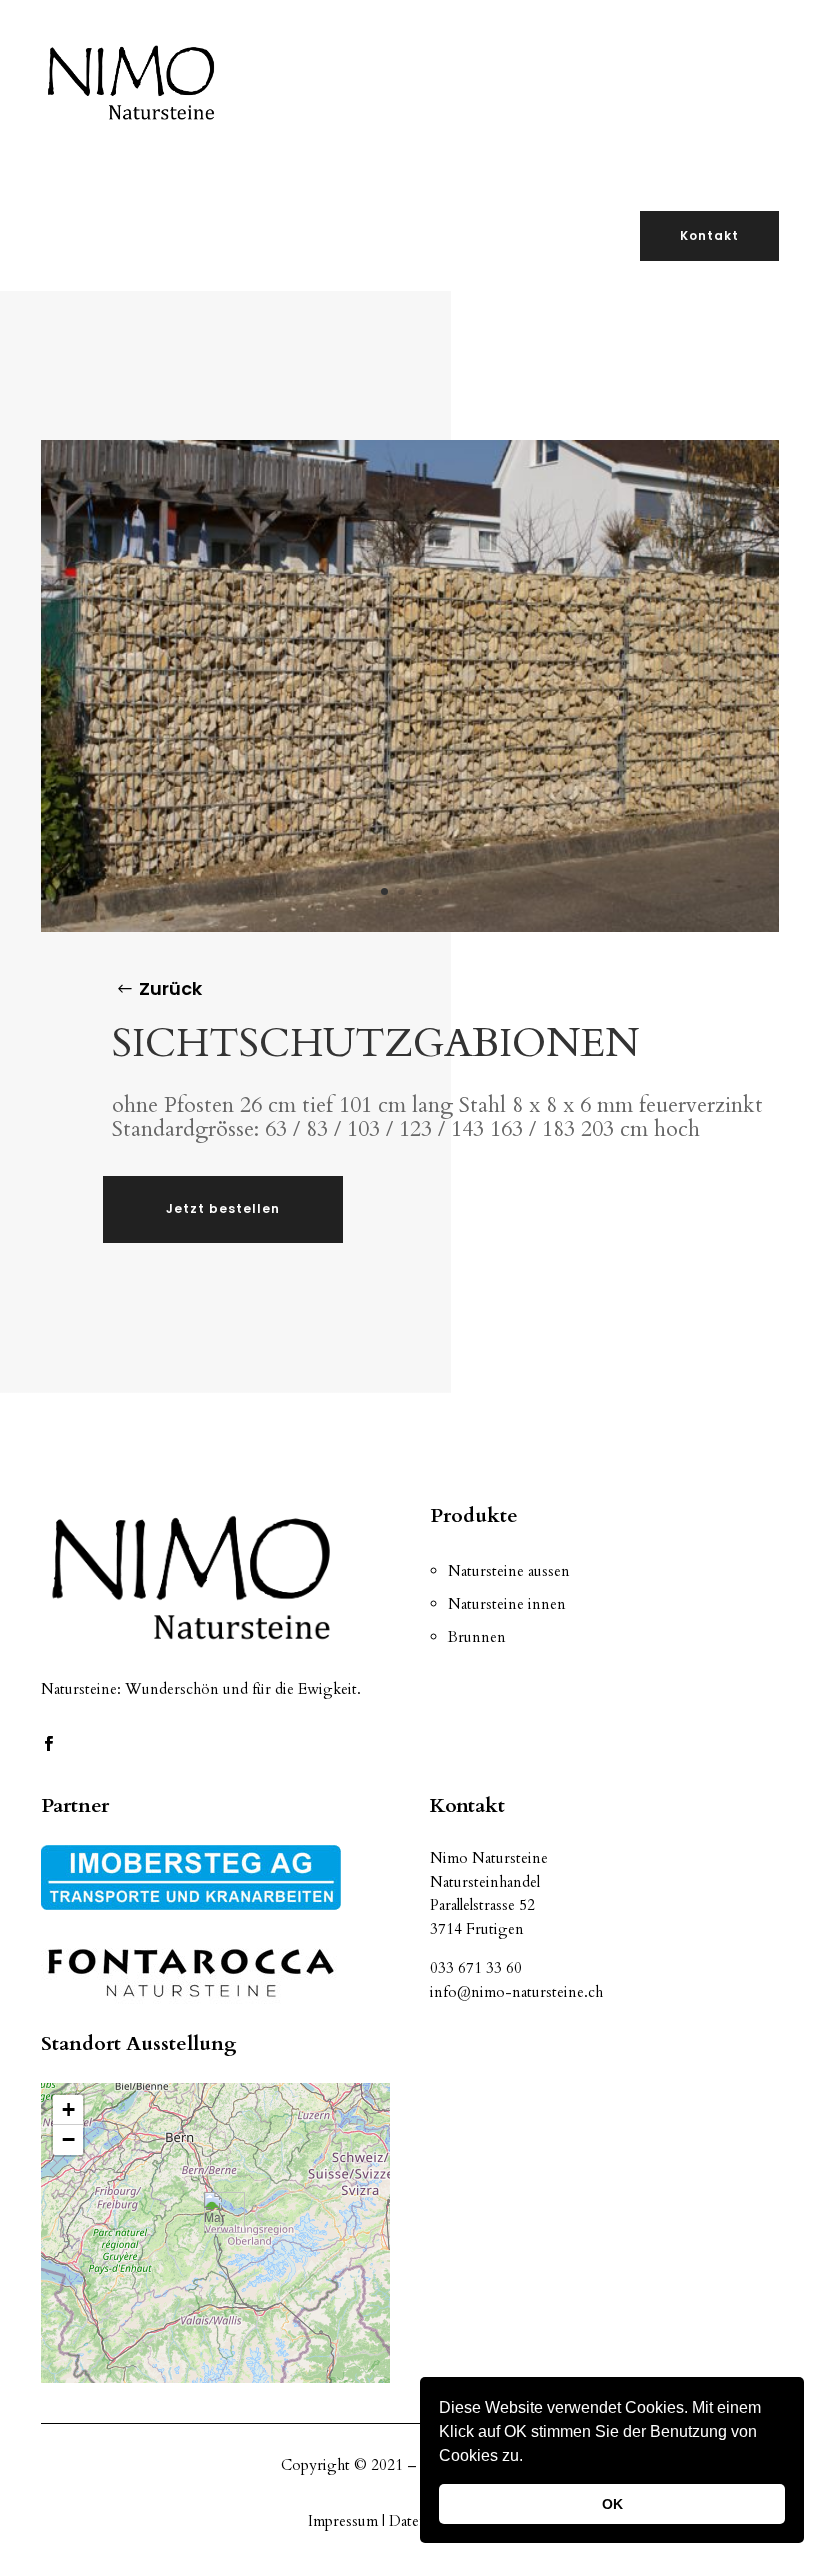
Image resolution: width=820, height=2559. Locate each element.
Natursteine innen (507, 1604)
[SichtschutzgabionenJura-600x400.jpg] (410, 926)
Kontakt (709, 235)
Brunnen (477, 1637)
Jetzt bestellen (223, 1208)
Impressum (345, 2521)
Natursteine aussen (509, 1571)
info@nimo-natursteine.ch (516, 1992)
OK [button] (612, 2504)
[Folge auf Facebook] (48, 1744)
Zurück (170, 988)
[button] (530, 2458)
